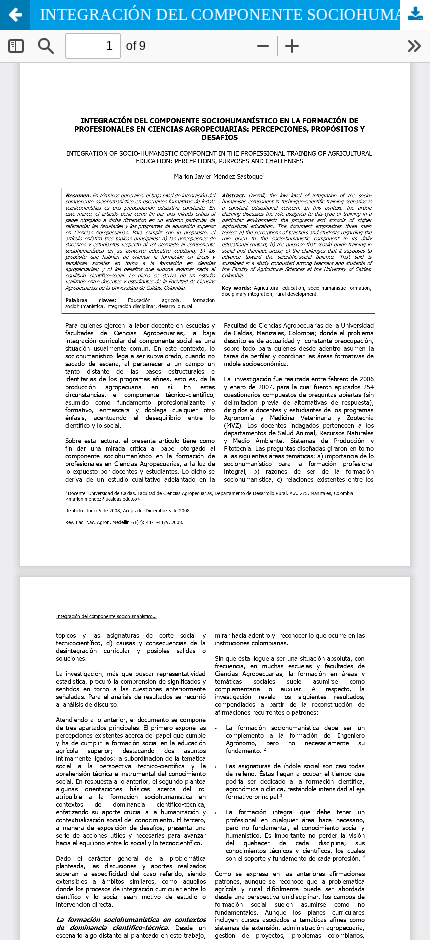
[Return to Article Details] (15, 15)
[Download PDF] (415, 15)
